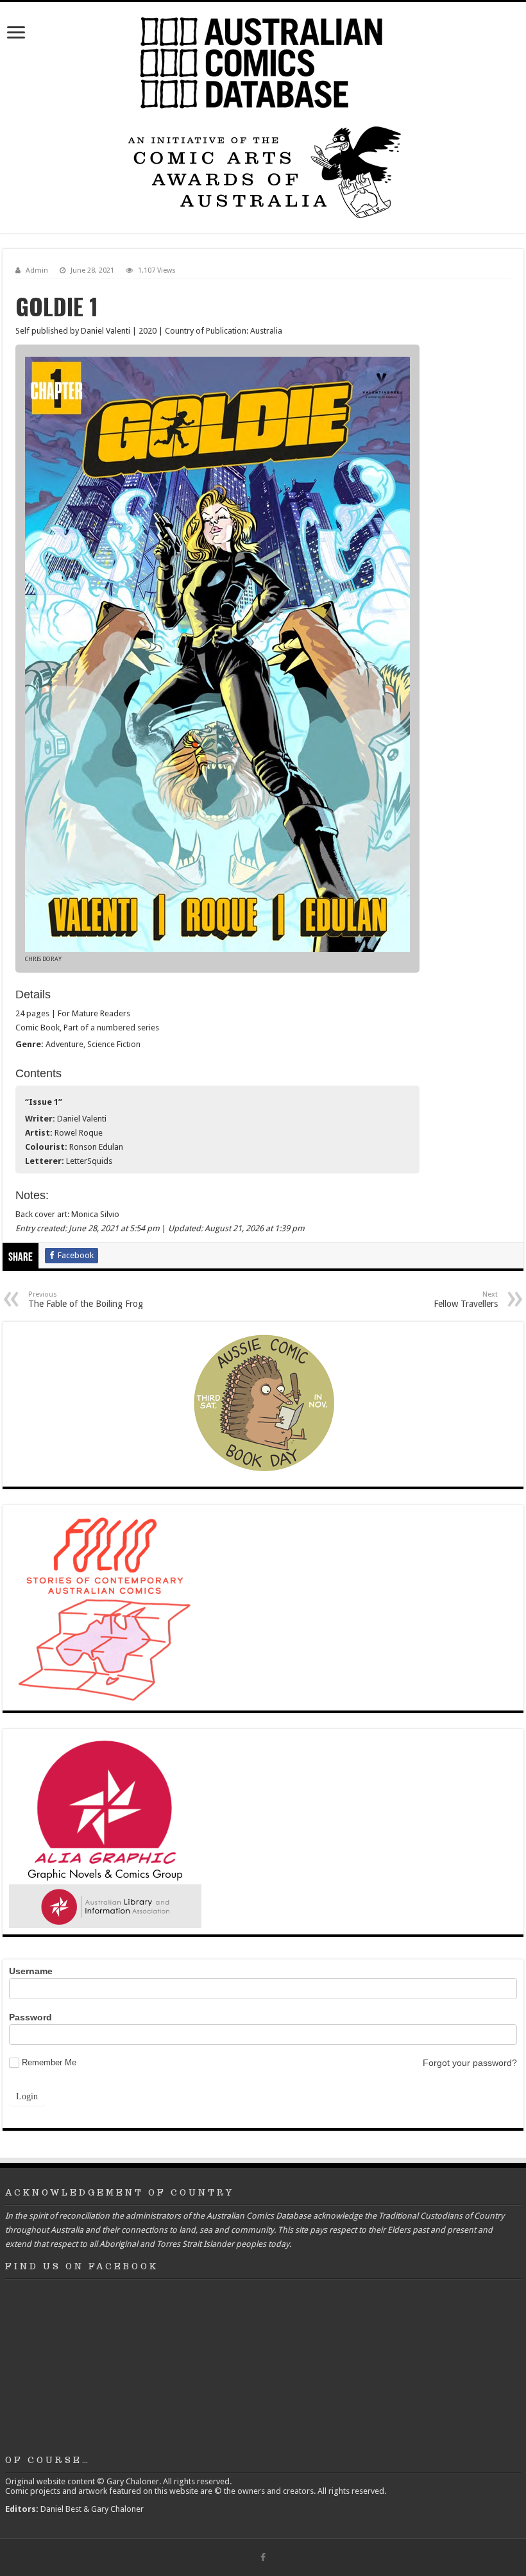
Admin (37, 270)
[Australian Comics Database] (263, 60)
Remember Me (49, 2062)
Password (30, 2017)
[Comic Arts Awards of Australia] (263, 171)
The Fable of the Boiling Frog (86, 1300)
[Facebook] (263, 2557)
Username (31, 1971)
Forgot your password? (470, 2063)
